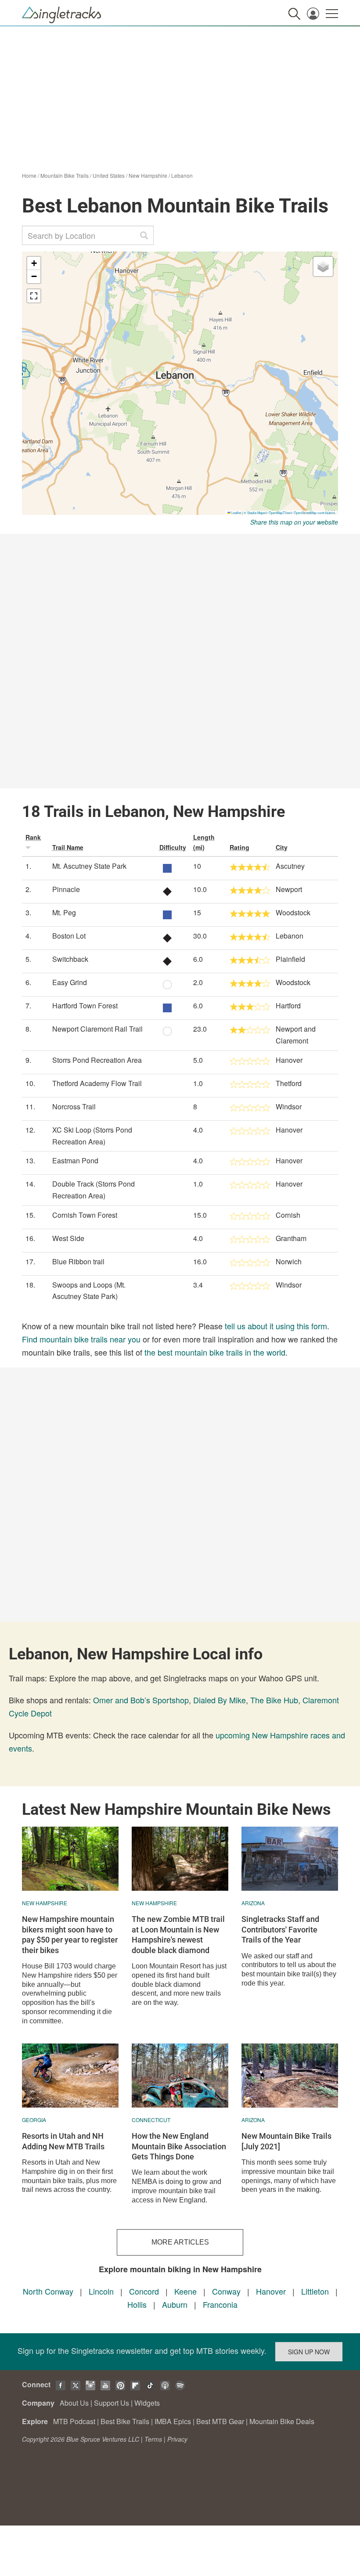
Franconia (220, 2304)
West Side (68, 1238)
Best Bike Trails (125, 2421)
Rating (239, 847)
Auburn (175, 2304)
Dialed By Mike (220, 1700)
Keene (185, 2291)
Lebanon (182, 175)
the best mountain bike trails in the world (215, 1352)
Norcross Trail (74, 1106)
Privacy (177, 2439)
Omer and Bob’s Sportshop (141, 1700)
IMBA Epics (173, 2421)
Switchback (70, 959)
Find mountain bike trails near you (81, 1339)
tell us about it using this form (276, 1326)
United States (109, 175)
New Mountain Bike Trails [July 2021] (286, 2141)
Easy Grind (70, 982)
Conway (226, 2291)
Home (29, 175)
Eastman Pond (75, 1160)
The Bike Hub (274, 1700)
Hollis (137, 2304)
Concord (144, 2291)
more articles (180, 2242)
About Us (74, 2403)
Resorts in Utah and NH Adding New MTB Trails (63, 2141)
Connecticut (151, 2120)
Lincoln (101, 2291)
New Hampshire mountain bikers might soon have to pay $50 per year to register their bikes (70, 1934)
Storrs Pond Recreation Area (97, 1060)
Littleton (315, 2291)
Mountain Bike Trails (65, 175)
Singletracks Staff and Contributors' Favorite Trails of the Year (280, 1929)
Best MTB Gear (220, 2421)
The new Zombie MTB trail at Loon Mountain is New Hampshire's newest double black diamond (178, 1934)
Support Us (112, 2403)
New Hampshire (148, 175)
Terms (153, 2439)
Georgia (34, 2120)
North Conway (48, 2291)
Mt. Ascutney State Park (89, 866)
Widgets (147, 2403)
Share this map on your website (294, 522)
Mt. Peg (64, 912)
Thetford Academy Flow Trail (97, 1083)
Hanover (271, 2291)
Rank (33, 837)
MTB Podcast (74, 2421)
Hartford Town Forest (85, 1006)
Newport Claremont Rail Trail (97, 1029)
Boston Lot (69, 936)
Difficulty (173, 847)
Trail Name (68, 847)
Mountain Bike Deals (282, 2421)
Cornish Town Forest (85, 1215)
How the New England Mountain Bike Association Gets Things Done (179, 2146)
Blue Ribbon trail (78, 1261)
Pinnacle (66, 889)
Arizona (253, 1903)
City (282, 847)
